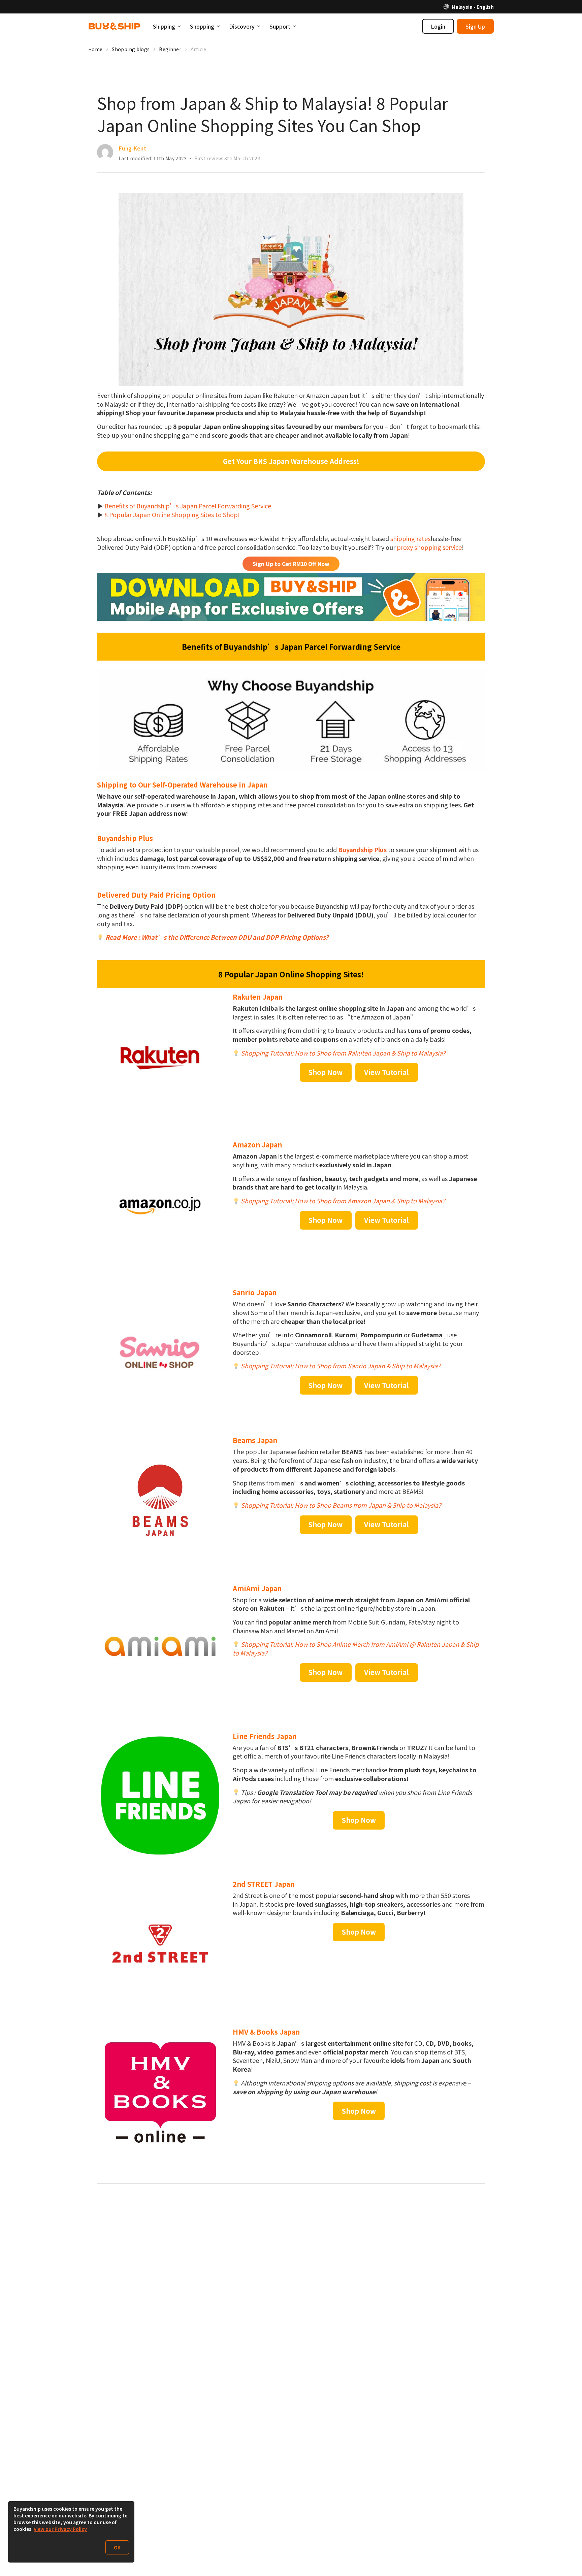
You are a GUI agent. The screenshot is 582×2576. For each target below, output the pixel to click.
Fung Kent (132, 148)
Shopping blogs (131, 49)
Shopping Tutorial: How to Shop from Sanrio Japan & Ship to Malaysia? (341, 1366)
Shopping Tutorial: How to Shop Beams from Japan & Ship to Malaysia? (341, 1505)
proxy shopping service (429, 547)
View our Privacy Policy (60, 2529)
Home (95, 49)
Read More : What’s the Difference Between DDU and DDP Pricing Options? (217, 937)
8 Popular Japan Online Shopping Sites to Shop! (172, 514)
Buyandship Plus (362, 849)
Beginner (170, 49)
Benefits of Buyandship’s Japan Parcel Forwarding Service (188, 506)
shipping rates (410, 538)
